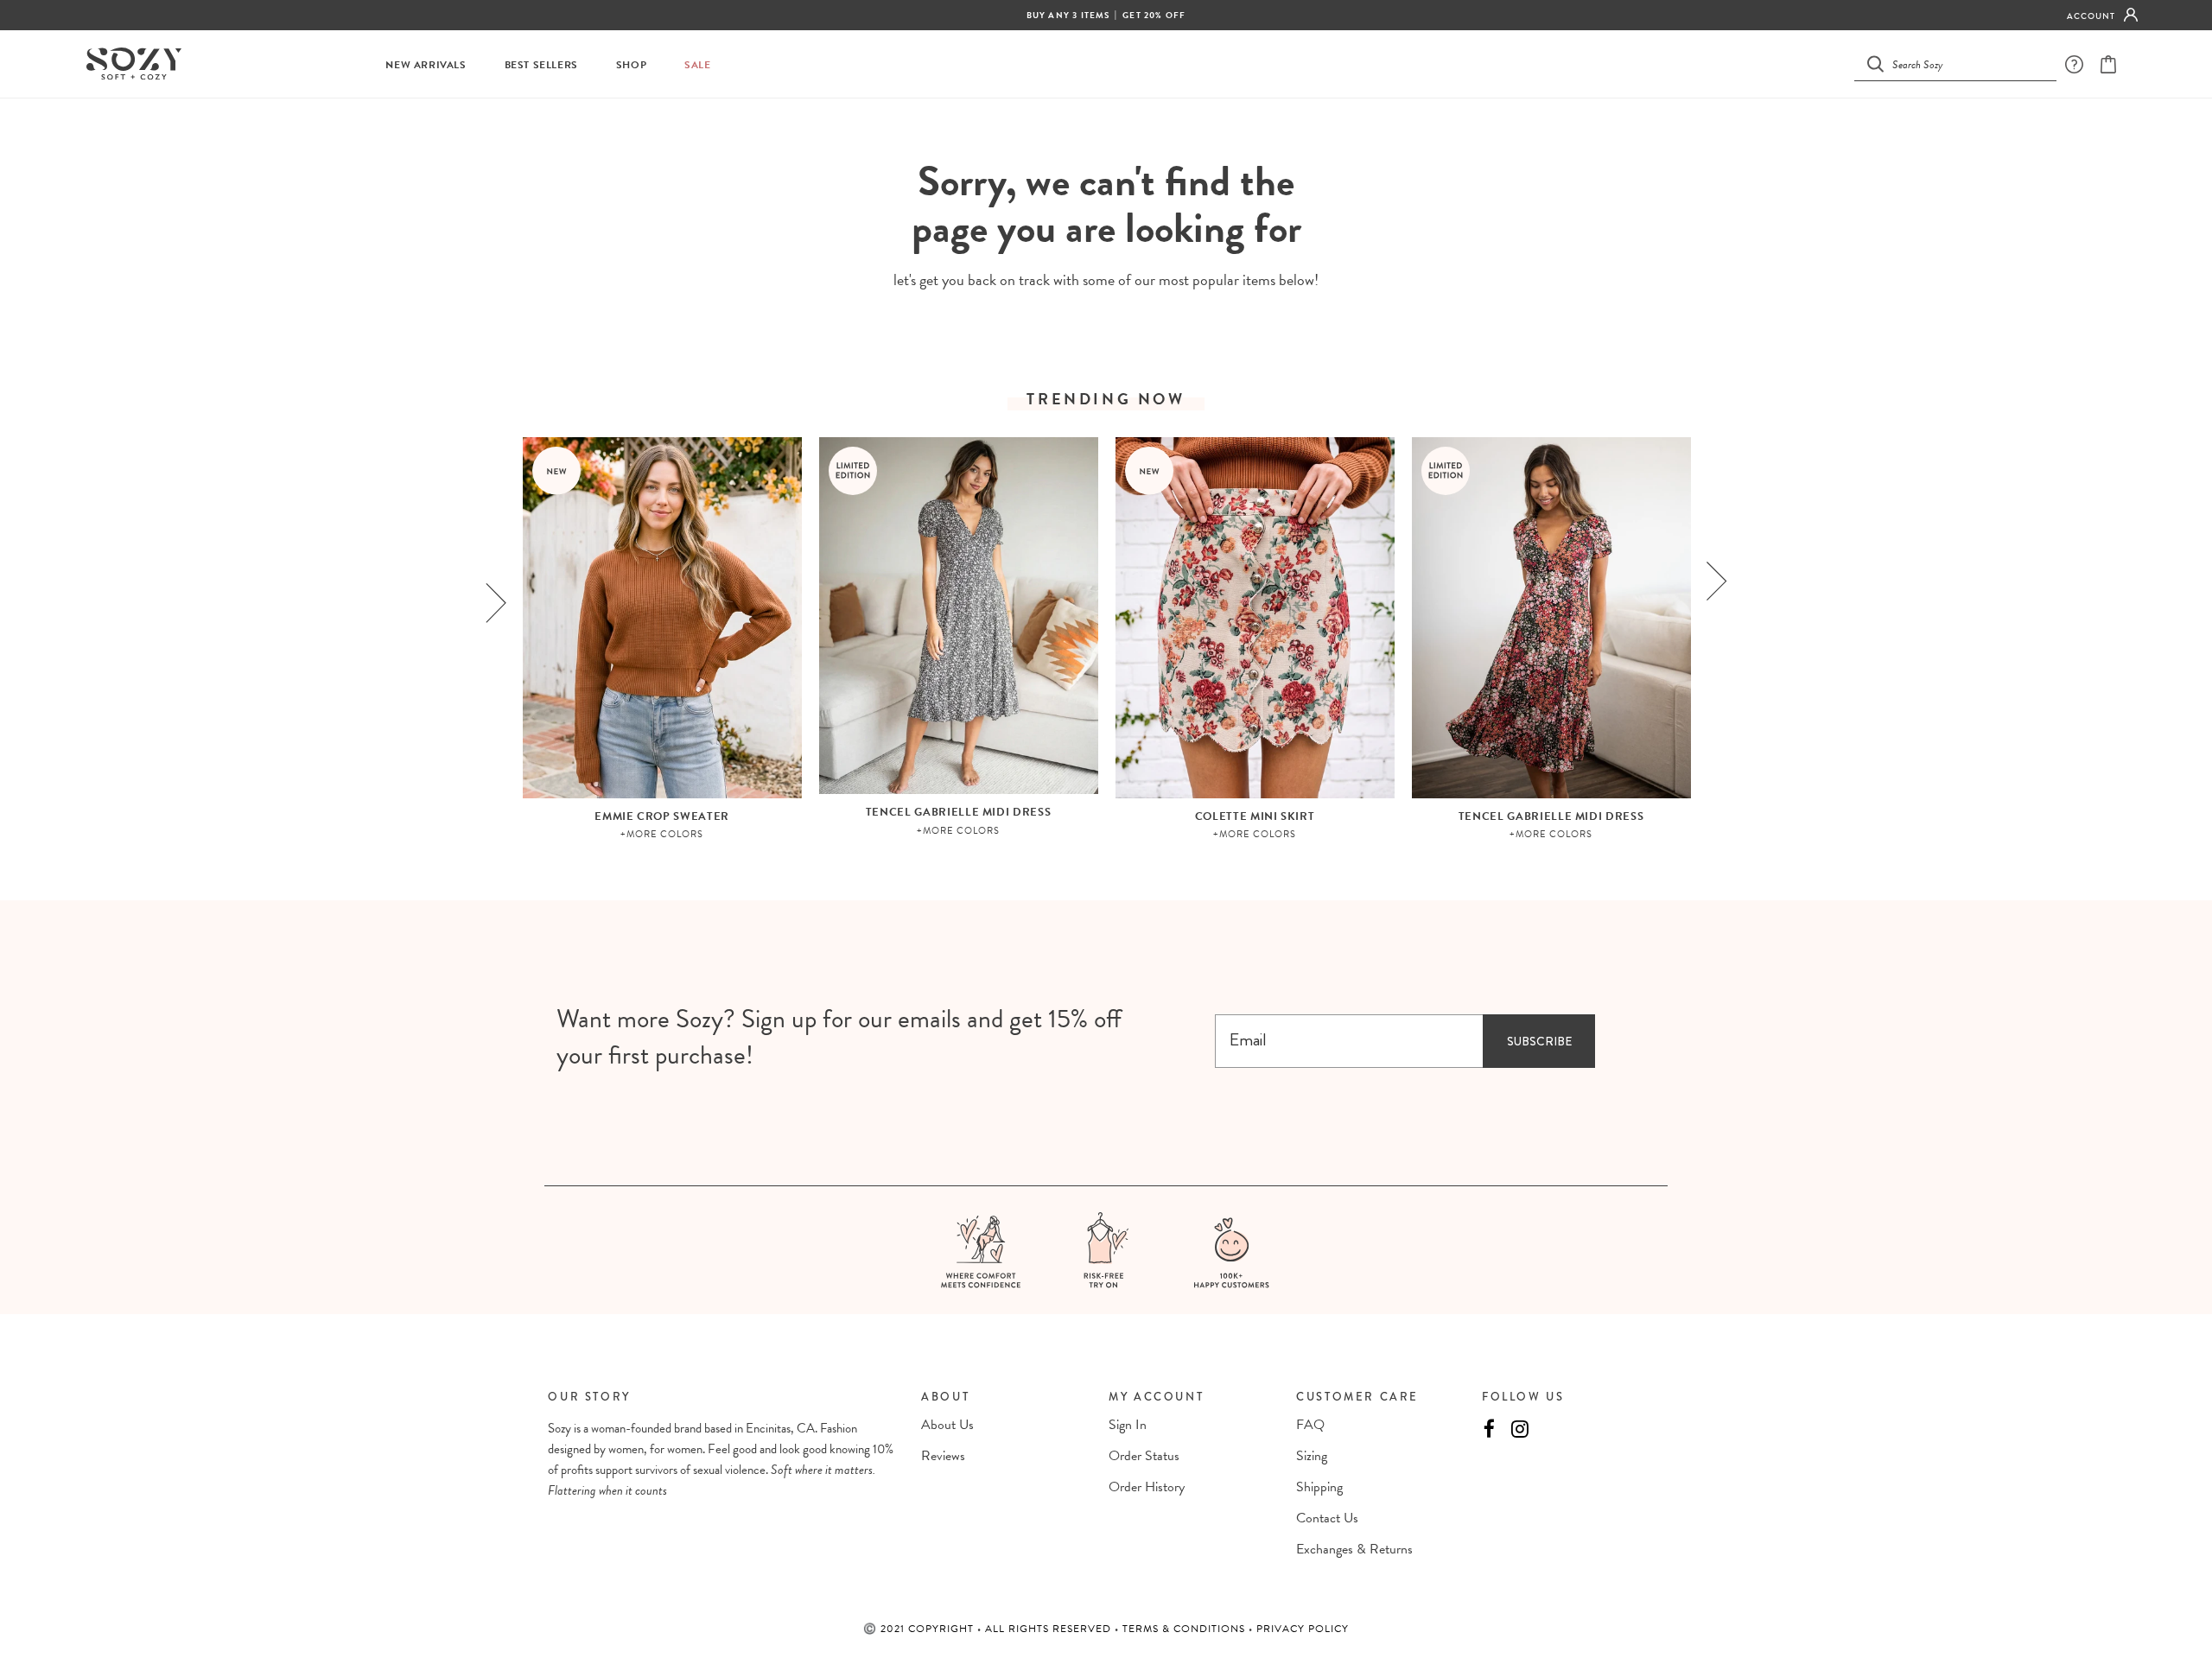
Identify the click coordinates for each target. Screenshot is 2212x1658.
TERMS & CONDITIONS (1185, 1629)
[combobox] (1966, 64)
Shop (631, 65)
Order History (1147, 1487)
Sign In (1128, 1425)
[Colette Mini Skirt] (1255, 618)
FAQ (1310, 1425)
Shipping (1319, 1487)
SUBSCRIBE (1539, 1041)
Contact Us (1327, 1518)
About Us (947, 1425)
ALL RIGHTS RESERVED (1050, 1629)
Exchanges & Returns (1354, 1549)
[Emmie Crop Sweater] (662, 618)
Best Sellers (541, 65)
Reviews (943, 1456)
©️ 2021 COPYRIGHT (920, 1629)
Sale (697, 65)
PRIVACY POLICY (1303, 1629)
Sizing (1312, 1456)
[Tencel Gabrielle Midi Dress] (959, 616)
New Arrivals (426, 65)
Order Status (1144, 1456)
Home (1063, 130)
